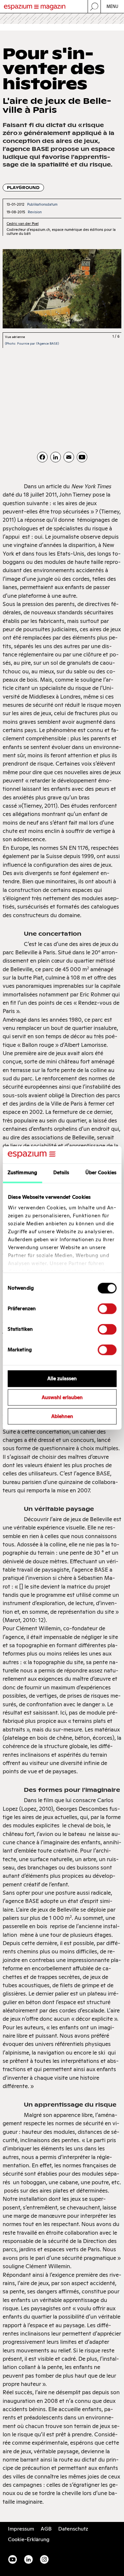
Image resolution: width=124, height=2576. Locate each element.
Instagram (44, 2559)
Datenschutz (73, 2529)
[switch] (107, 1309)
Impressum (21, 2529)
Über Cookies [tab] (101, 1173)
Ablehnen (62, 1416)
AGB (46, 2529)
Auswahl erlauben (62, 1398)
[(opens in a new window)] (82, 457)
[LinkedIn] (56, 457)
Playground (23, 188)
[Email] (69, 457)
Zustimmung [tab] (22, 1173)
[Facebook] (42, 457)
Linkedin (28, 2559)
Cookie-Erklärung (29, 2539)
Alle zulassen (62, 1379)
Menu (113, 6)
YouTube (13, 2559)
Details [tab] (61, 1173)
